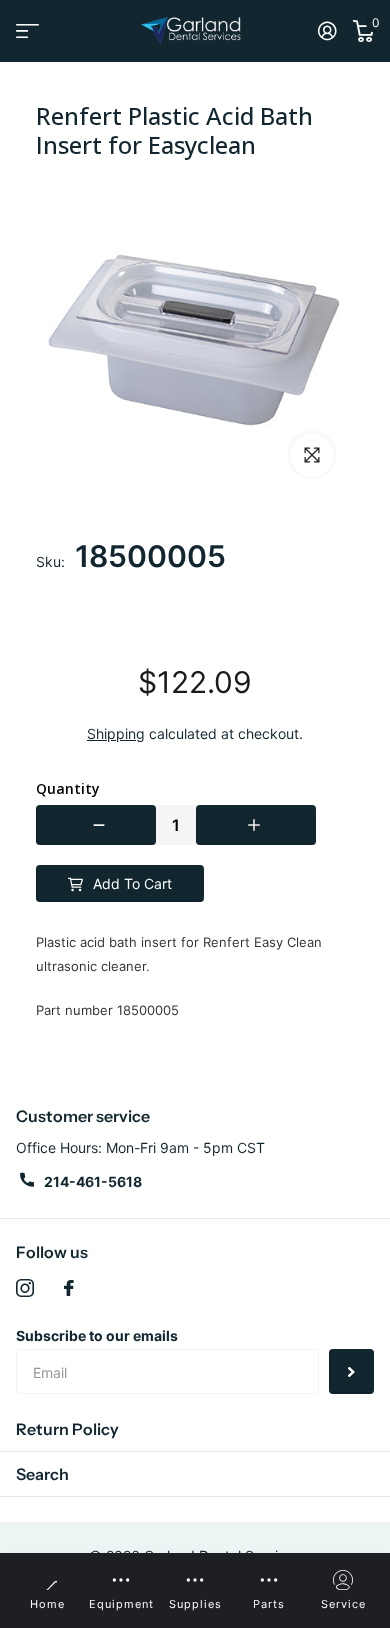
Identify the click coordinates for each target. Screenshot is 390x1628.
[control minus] (96, 825)
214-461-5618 (93, 1181)
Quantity (68, 789)
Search (42, 1474)
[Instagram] (25, 1288)
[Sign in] (327, 31)
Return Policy (67, 1429)
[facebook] (69, 1288)
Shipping (116, 733)
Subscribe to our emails (97, 1335)
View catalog (27, 31)
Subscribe (351, 1371)
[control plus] (256, 825)
